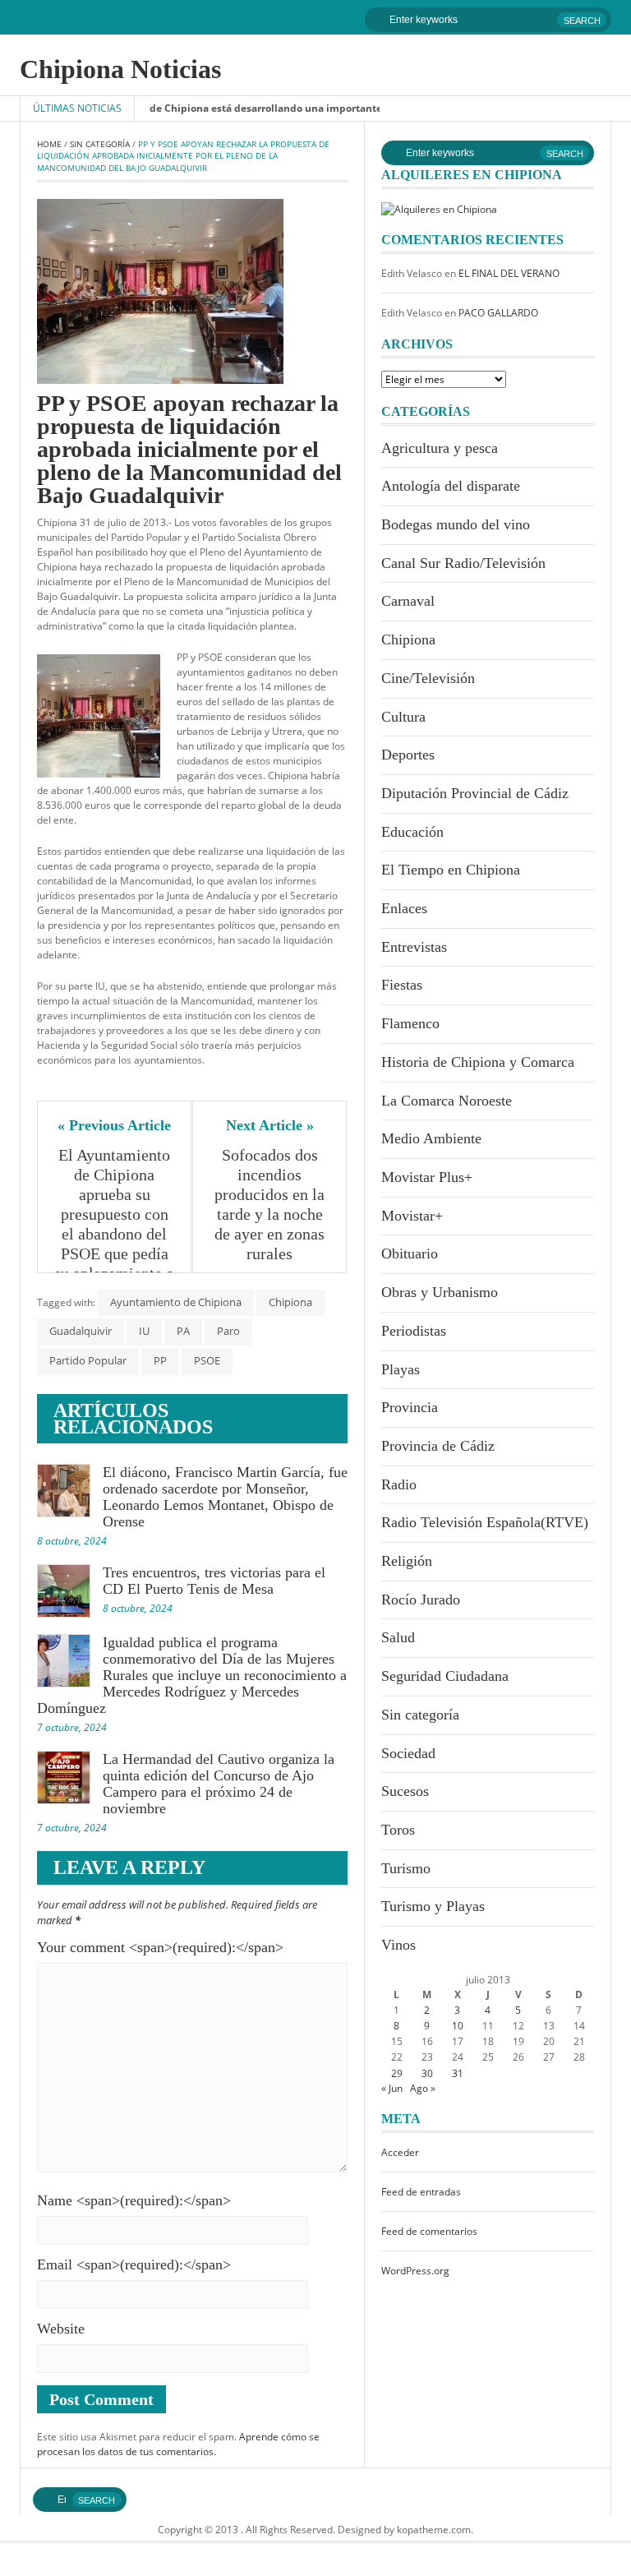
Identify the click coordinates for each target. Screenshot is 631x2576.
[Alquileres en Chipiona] (439, 208)
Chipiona (290, 1302)
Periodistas (414, 1331)
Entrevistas (414, 947)
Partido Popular (88, 1360)
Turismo (406, 1868)
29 (397, 2073)
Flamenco (410, 1023)
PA (183, 1331)
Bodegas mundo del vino (456, 524)
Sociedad (408, 1753)
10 (458, 2026)
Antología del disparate (451, 486)
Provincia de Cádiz (438, 1446)
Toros (398, 1830)
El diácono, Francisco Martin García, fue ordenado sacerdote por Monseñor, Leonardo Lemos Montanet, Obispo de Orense (225, 1497)
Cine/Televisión (428, 678)
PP (160, 1360)
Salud (398, 1637)
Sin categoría (100, 144)
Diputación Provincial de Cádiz (475, 793)
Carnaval (408, 601)
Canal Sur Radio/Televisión (463, 563)
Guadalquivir (81, 1331)
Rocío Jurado (421, 1600)
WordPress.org (415, 2271)
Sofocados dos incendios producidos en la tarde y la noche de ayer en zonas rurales (272, 1204)
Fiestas (402, 985)
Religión (407, 1561)
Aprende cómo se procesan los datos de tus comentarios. (178, 2444)
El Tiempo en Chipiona (451, 870)
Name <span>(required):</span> (134, 2200)
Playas (401, 1369)
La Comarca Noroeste (447, 1101)
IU (144, 1331)
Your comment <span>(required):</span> (160, 1947)
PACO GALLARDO (498, 313)
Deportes (408, 755)
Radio (399, 1484)
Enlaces (404, 908)
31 (458, 2073)
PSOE (207, 1360)
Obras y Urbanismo (440, 1292)
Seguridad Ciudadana (445, 1676)
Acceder (400, 2152)
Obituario (410, 1253)
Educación (412, 832)
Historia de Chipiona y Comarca (478, 1062)
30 (427, 2073)
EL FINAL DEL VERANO (509, 273)
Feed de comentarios (429, 2231)
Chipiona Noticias (120, 69)
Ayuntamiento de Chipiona (176, 1302)
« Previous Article (114, 1125)
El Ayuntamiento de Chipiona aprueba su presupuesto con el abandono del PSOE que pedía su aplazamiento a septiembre (114, 1224)
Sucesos (405, 1791)
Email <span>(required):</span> (134, 2264)
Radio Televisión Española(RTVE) (485, 1522)
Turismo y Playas (433, 1906)
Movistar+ (412, 1216)
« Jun (392, 2088)
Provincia (410, 1407)
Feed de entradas (421, 2192)
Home (49, 144)
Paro (228, 1331)
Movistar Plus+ (427, 1177)
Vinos (398, 1945)
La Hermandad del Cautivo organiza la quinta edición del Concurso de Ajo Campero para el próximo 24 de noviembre (219, 1784)
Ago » (423, 2088)
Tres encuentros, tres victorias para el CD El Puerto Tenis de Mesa (214, 1581)
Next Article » (270, 1125)
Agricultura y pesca (440, 448)
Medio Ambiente (431, 1138)
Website (61, 2329)
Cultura (403, 717)
